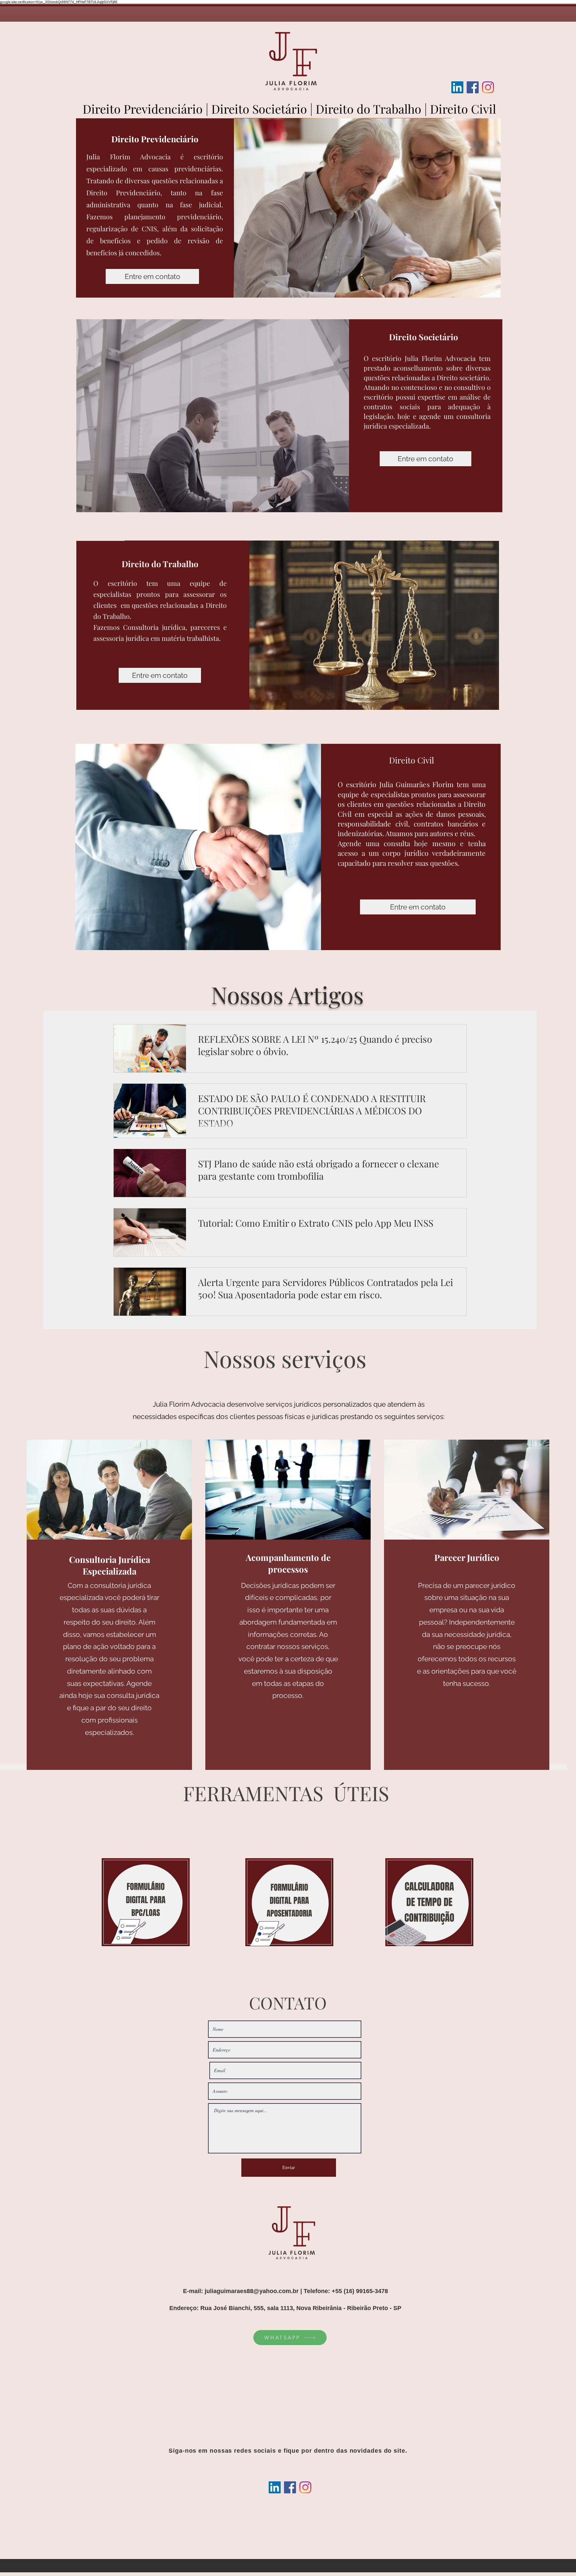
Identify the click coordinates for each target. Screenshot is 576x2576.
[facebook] (473, 87)
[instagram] (488, 87)
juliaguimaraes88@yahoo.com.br (252, 2291)
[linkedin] (457, 87)
